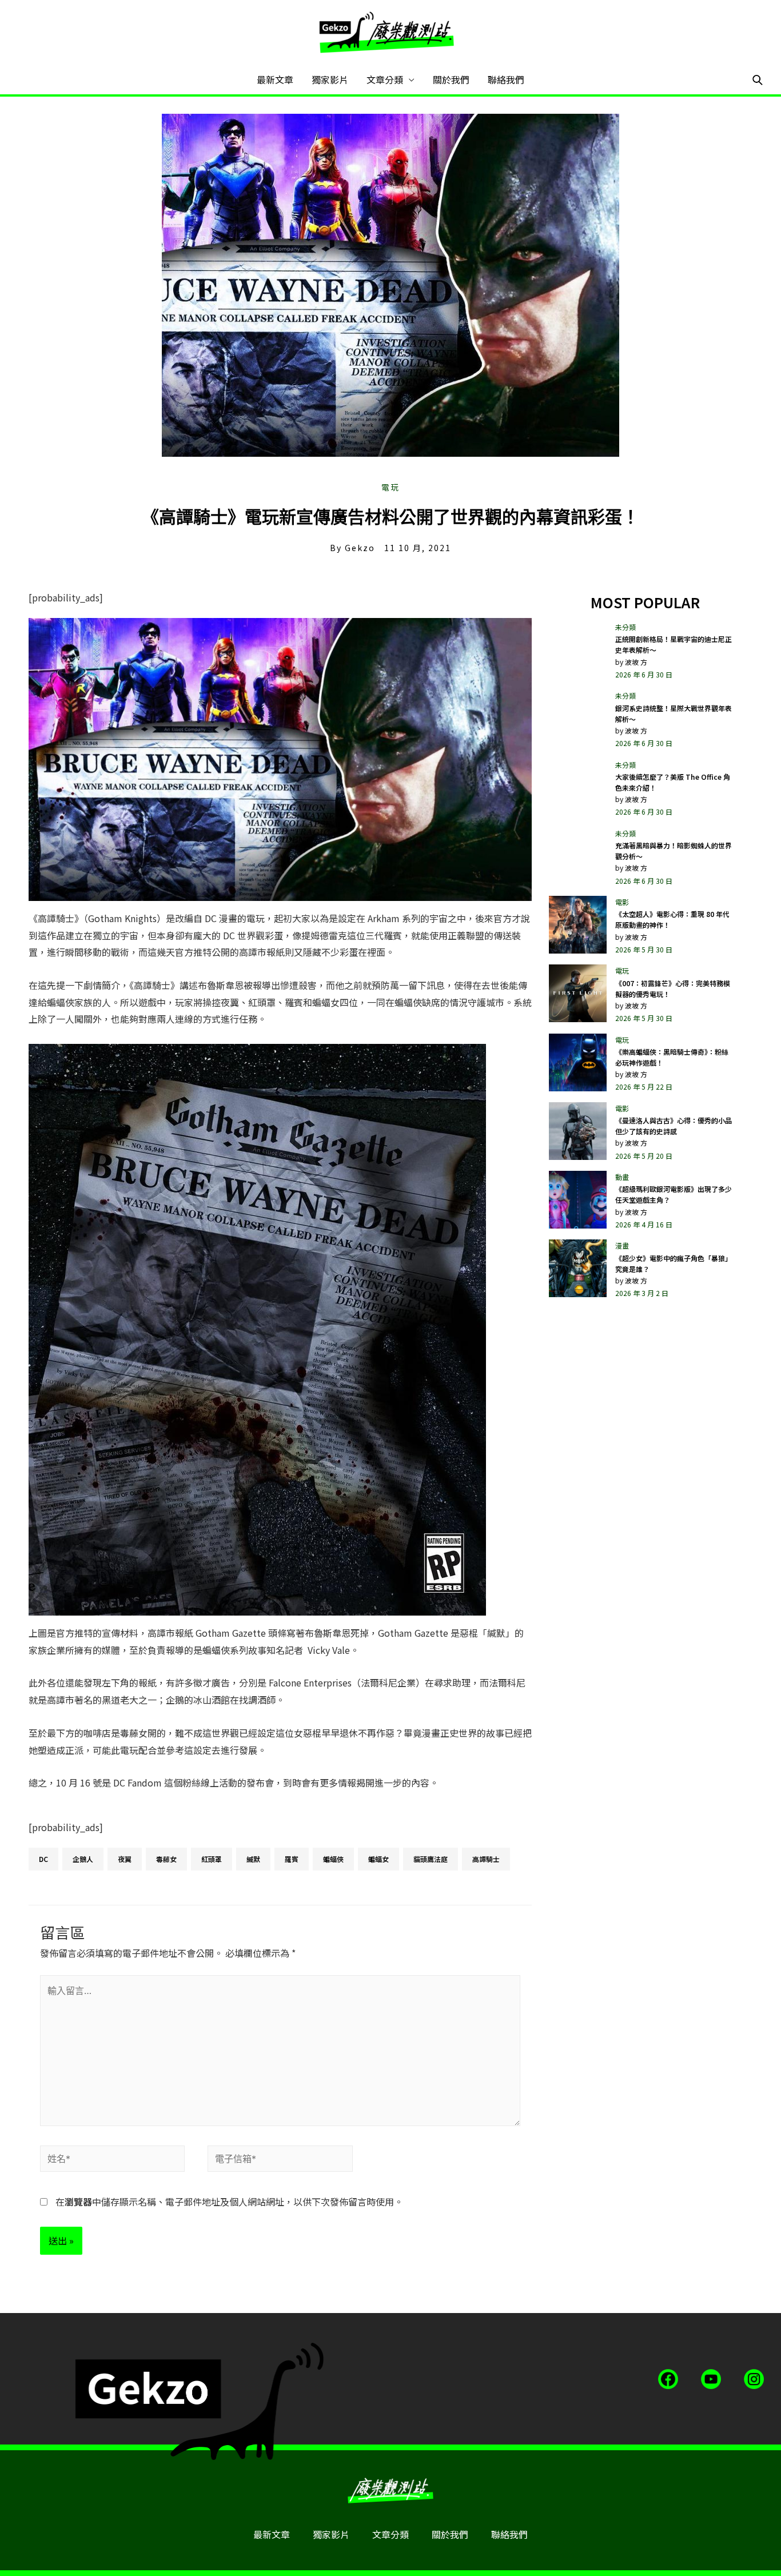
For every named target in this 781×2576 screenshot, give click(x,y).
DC (43, 1859)
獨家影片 (330, 79)
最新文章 (275, 79)
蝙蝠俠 (333, 1859)
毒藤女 (166, 1859)
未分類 (625, 627)
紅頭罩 (212, 1859)
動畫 (622, 1177)
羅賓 (292, 1859)
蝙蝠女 (378, 1859)
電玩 (390, 487)
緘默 (253, 1859)
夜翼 (125, 1859)
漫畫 (622, 1245)
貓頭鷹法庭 (431, 1859)
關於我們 (451, 79)
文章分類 (385, 79)
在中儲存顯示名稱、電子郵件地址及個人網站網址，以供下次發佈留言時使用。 (229, 2202)
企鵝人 (83, 1859)
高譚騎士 (486, 1859)
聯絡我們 (506, 79)
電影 (622, 902)
